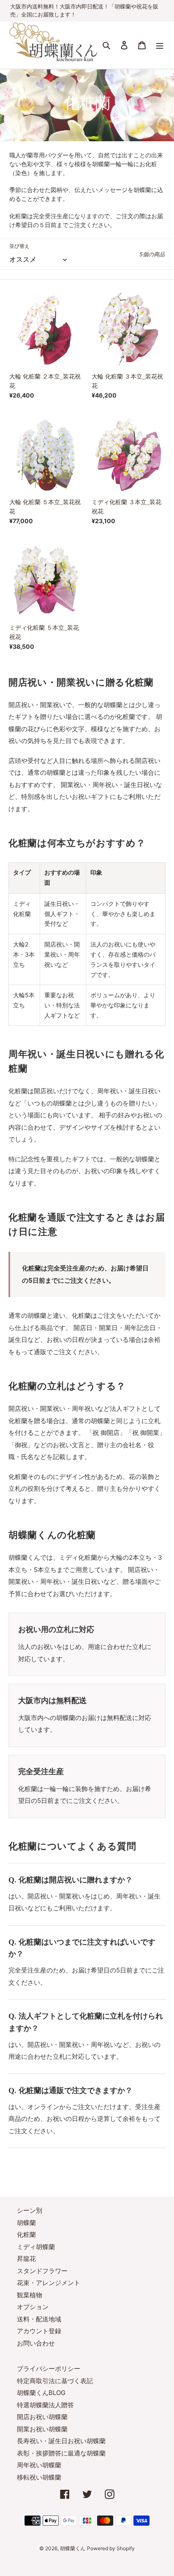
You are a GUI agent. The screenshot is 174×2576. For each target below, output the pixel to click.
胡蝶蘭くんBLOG (41, 2393)
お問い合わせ (36, 2343)
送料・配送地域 (39, 2319)
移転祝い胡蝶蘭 (39, 2477)
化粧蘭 (26, 2234)
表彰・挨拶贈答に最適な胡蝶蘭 (61, 2453)
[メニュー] (160, 45)
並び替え (19, 246)
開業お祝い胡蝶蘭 (42, 2429)
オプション (33, 2307)
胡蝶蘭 (26, 2223)
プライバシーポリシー (49, 2369)
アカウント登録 (39, 2331)
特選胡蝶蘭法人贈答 (45, 2405)
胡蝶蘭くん (73, 2548)
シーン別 (30, 2210)
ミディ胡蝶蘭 (36, 2247)
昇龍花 (26, 2259)
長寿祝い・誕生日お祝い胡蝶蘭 (61, 2441)
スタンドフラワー (42, 2271)
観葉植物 (30, 2295)
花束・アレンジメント (49, 2283)
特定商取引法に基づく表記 (55, 2381)
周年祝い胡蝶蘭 (39, 2465)
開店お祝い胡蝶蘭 (42, 2417)
